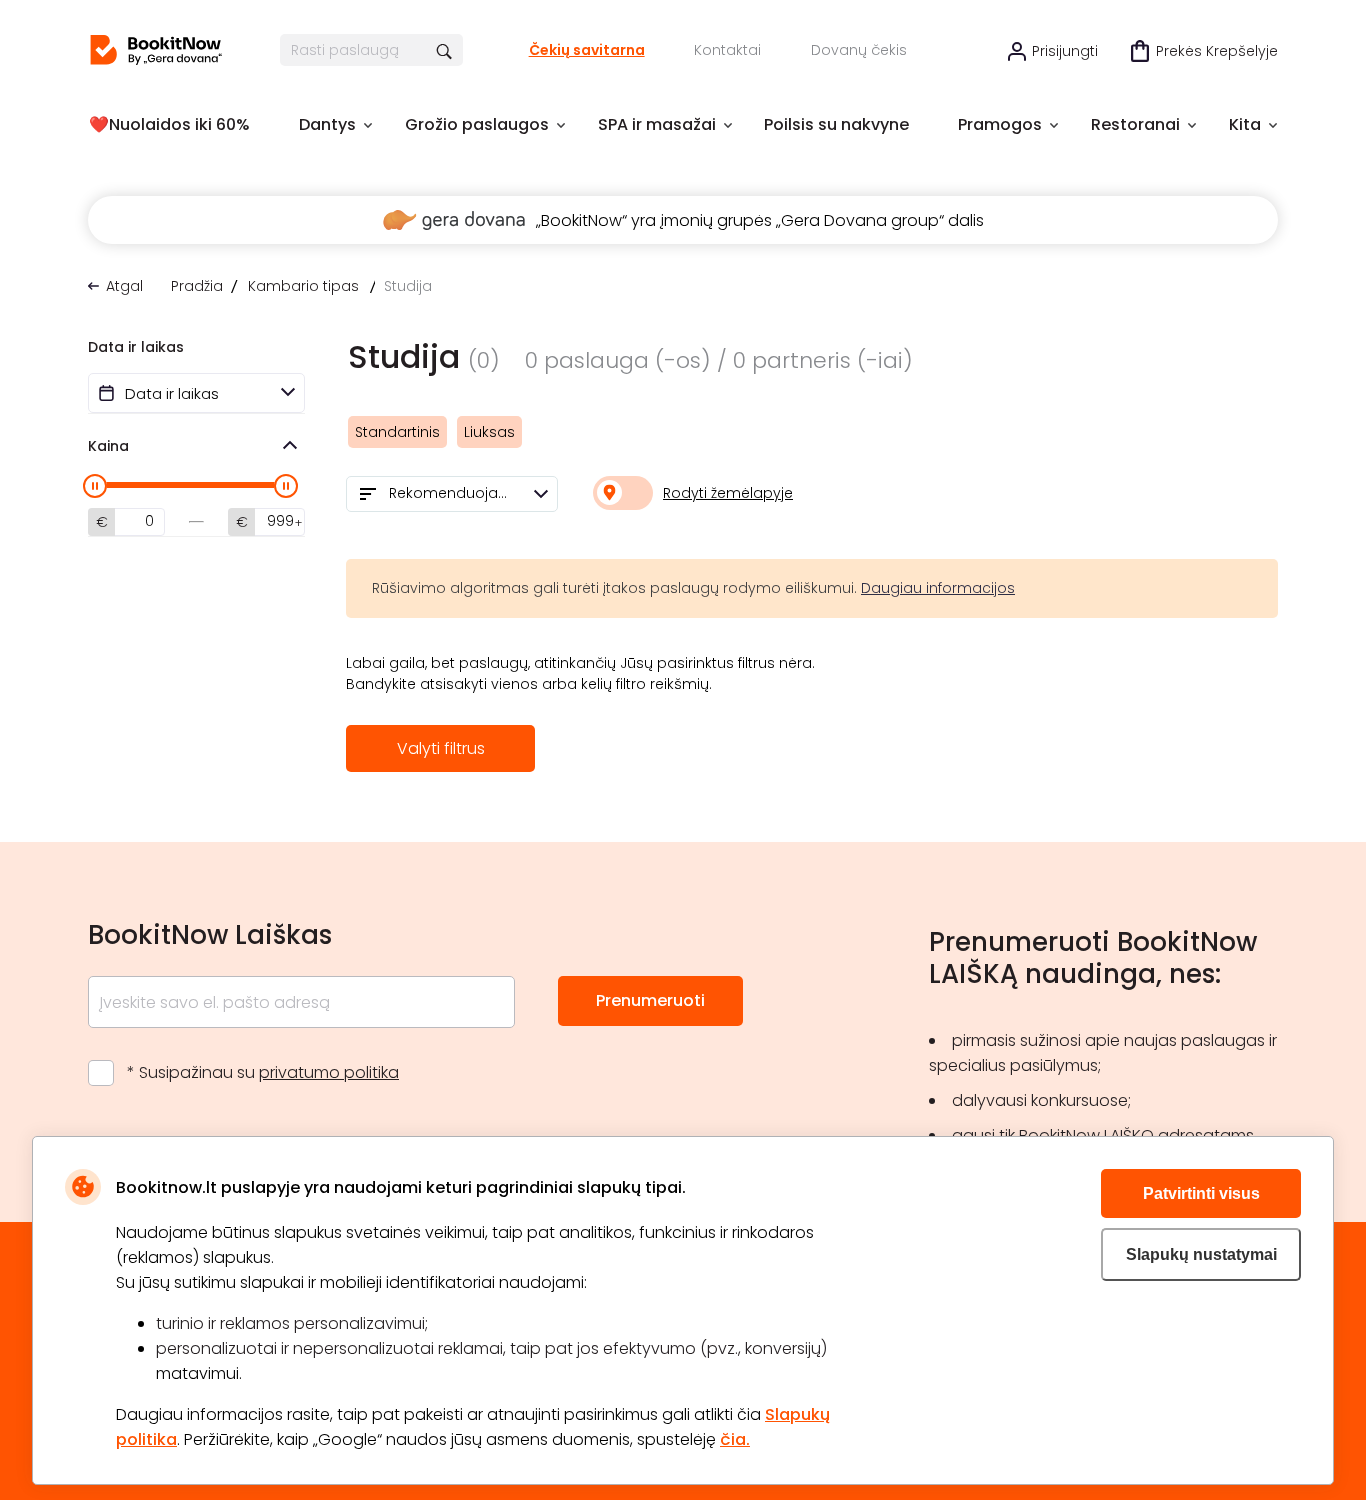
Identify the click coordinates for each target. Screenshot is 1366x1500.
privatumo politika (329, 1072)
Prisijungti (1065, 51)
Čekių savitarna (587, 50)
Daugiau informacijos (938, 588)
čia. (735, 1439)
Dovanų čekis (859, 50)
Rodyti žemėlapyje (728, 493)
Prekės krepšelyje (1217, 51)
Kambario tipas (303, 286)
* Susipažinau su (263, 1072)
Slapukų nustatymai (1201, 1254)
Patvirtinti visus (1201, 1193)
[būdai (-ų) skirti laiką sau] (156, 50)
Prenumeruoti (650, 1000)
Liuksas (489, 432)
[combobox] (452, 494)
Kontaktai (727, 50)
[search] (445, 50)
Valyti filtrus (441, 748)
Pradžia (197, 286)
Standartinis (397, 432)
